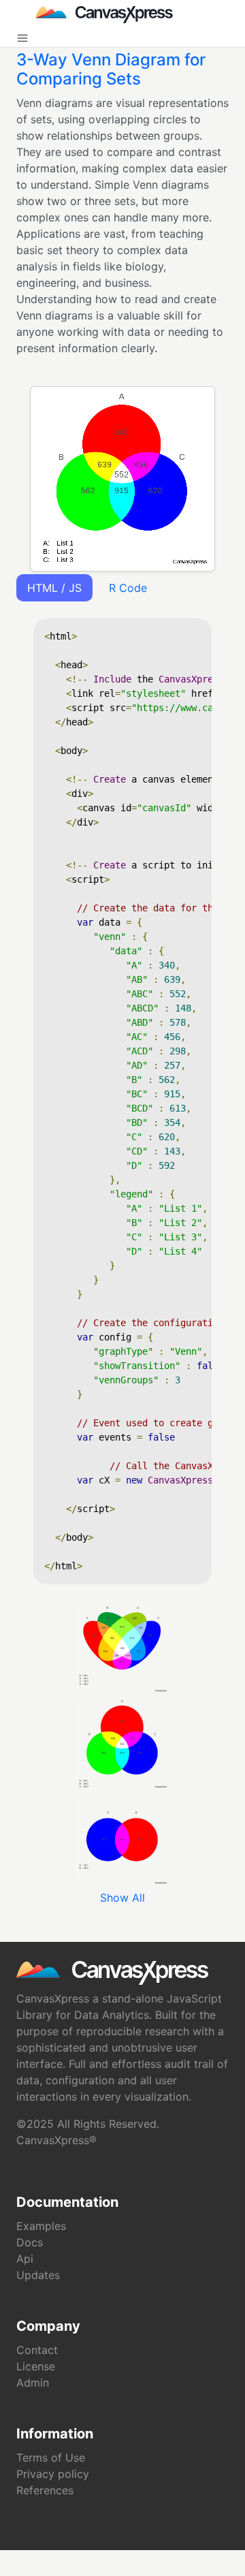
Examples (41, 2226)
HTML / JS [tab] (54, 588)
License (36, 2366)
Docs (30, 2242)
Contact (37, 2350)
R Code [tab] (128, 588)
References (45, 2490)
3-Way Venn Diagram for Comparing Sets (111, 69)
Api (25, 2259)
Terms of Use (51, 2457)
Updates (38, 2275)
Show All (122, 1898)
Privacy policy (53, 2474)
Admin (33, 2383)
